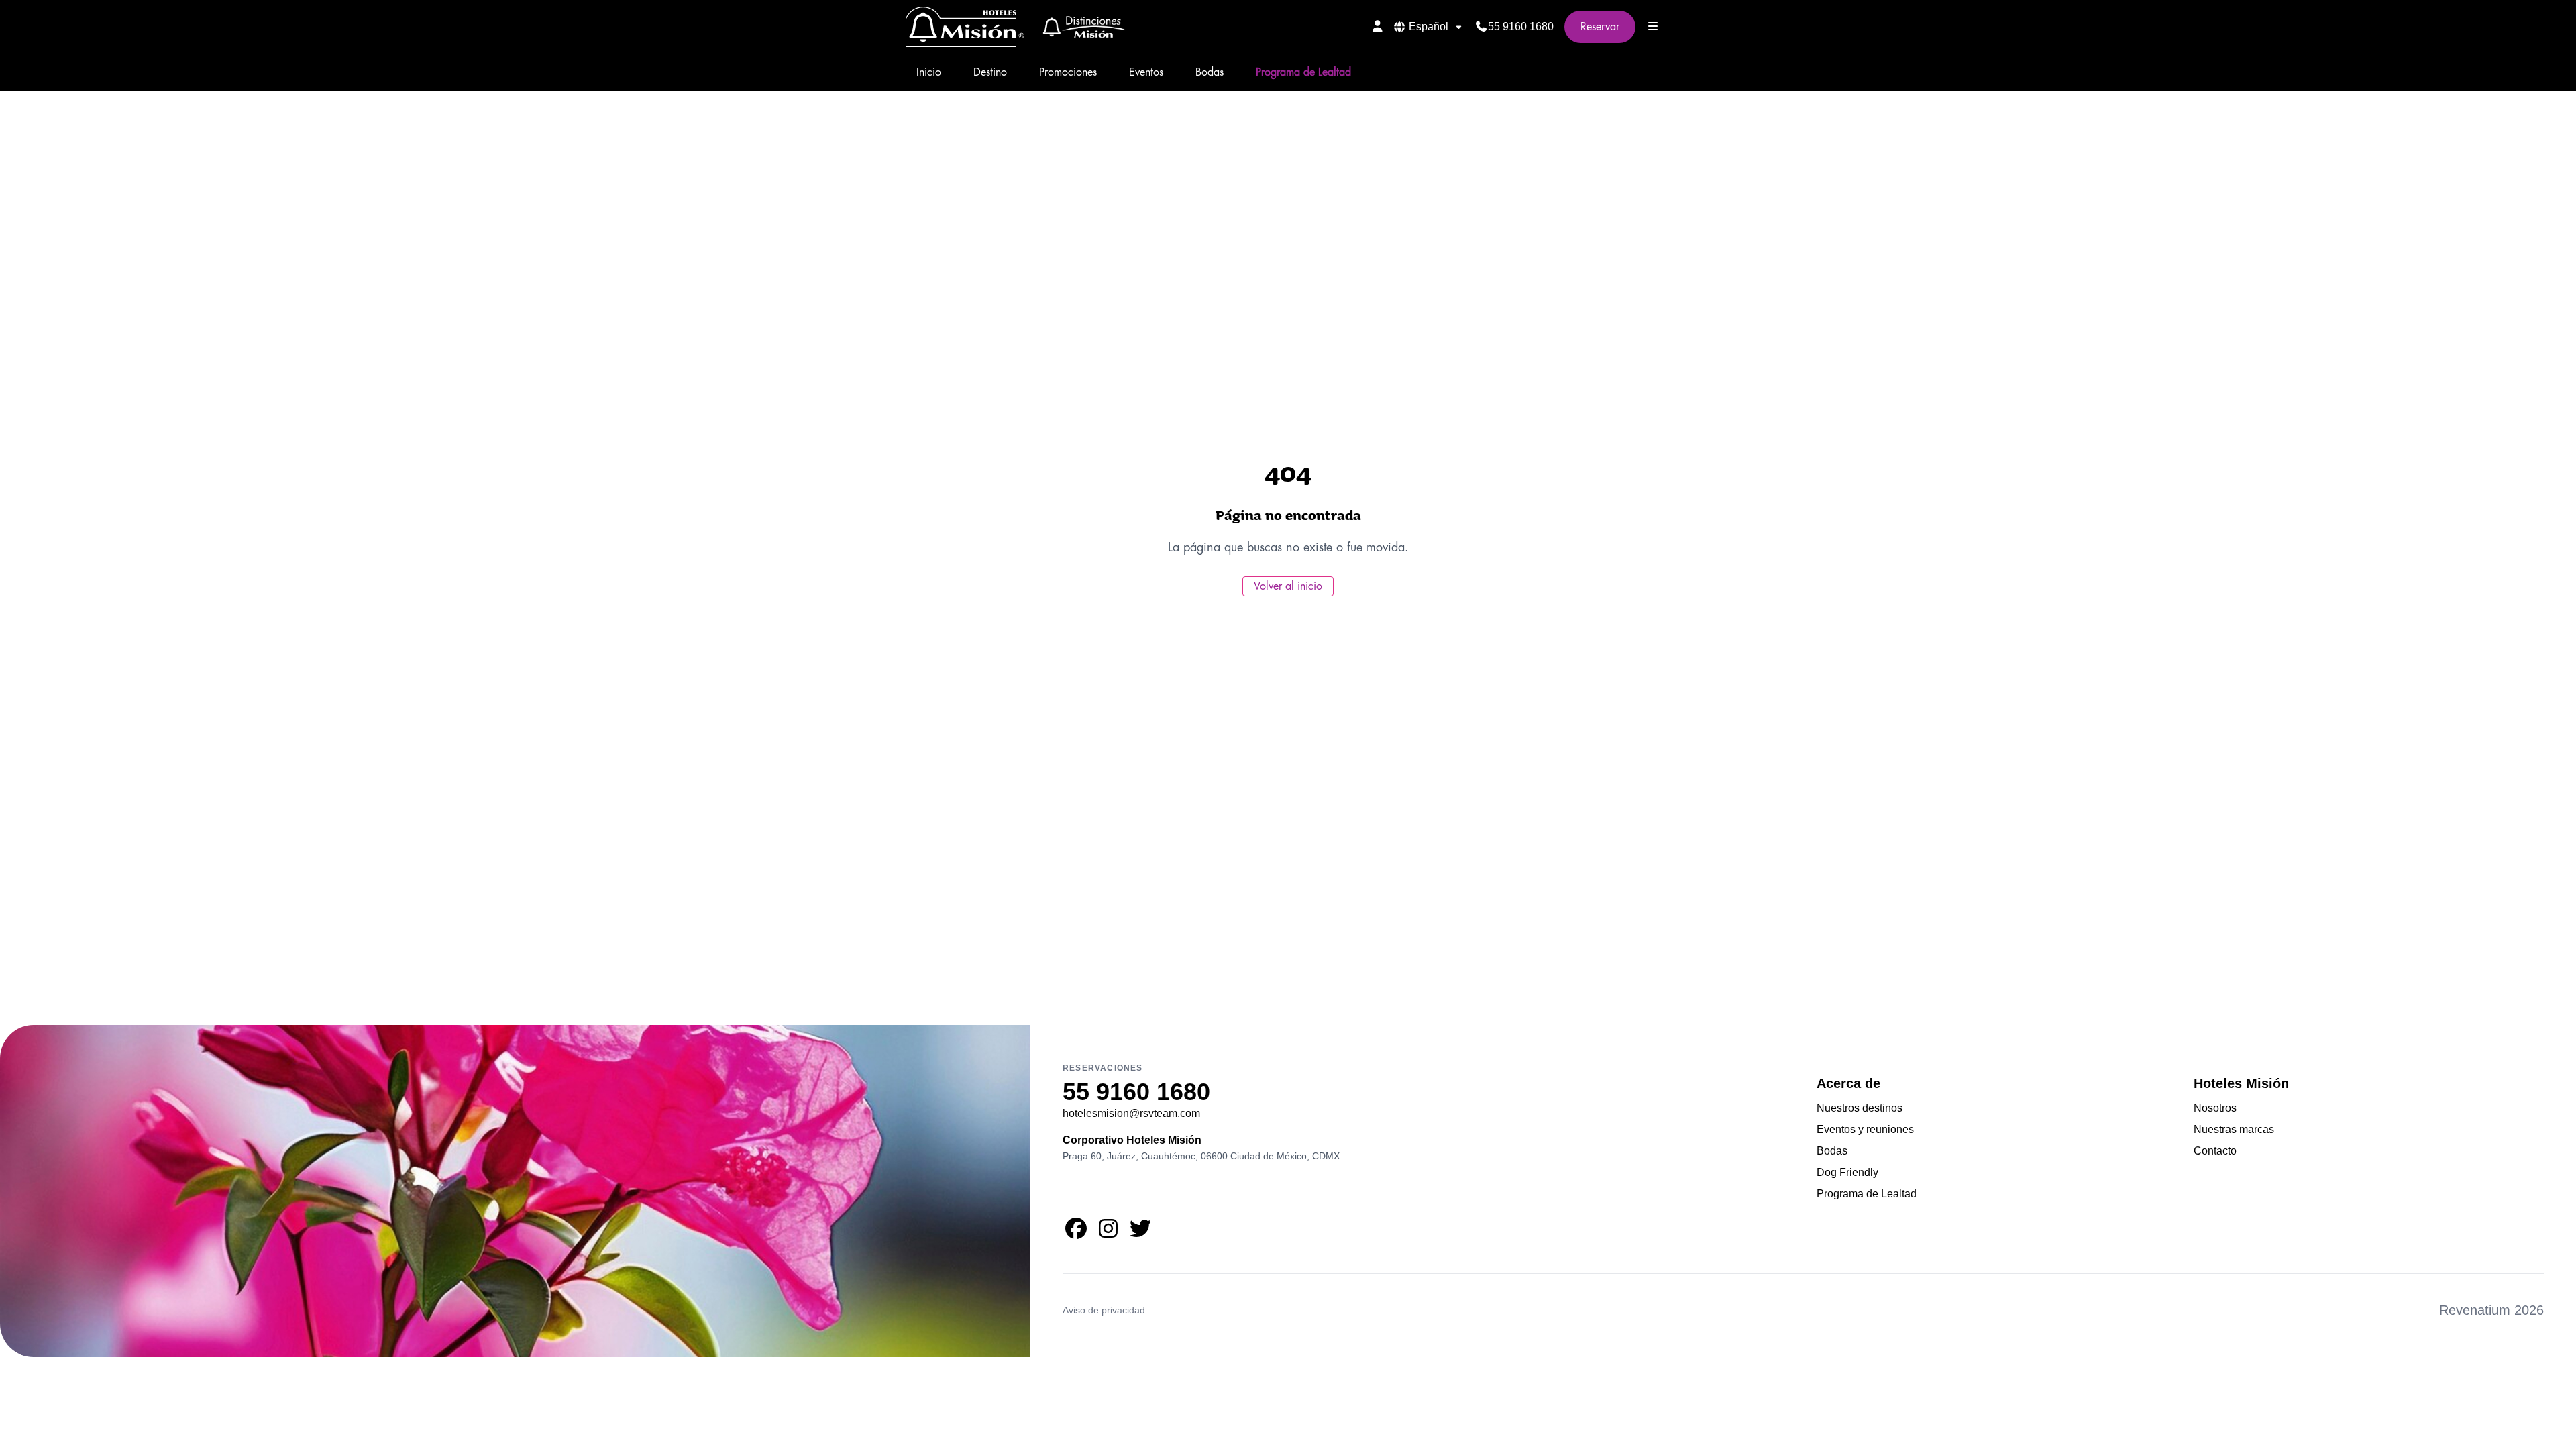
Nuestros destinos (1860, 1108)
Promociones (1068, 72)
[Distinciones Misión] (1080, 27)
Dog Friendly (1847, 1172)
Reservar (1600, 27)
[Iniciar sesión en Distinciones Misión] (1378, 26)
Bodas (1210, 72)
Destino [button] (990, 72)
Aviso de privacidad (1104, 1310)
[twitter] (1140, 1233)
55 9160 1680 (1521, 26)
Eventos (1146, 72)
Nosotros (2215, 1108)
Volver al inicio (1288, 586)
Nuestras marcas (2234, 1129)
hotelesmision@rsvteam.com (1131, 1113)
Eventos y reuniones (1865, 1129)
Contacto (2215, 1151)
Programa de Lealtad (1303, 72)
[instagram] (1108, 1233)
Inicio (929, 72)
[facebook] (1076, 1233)
